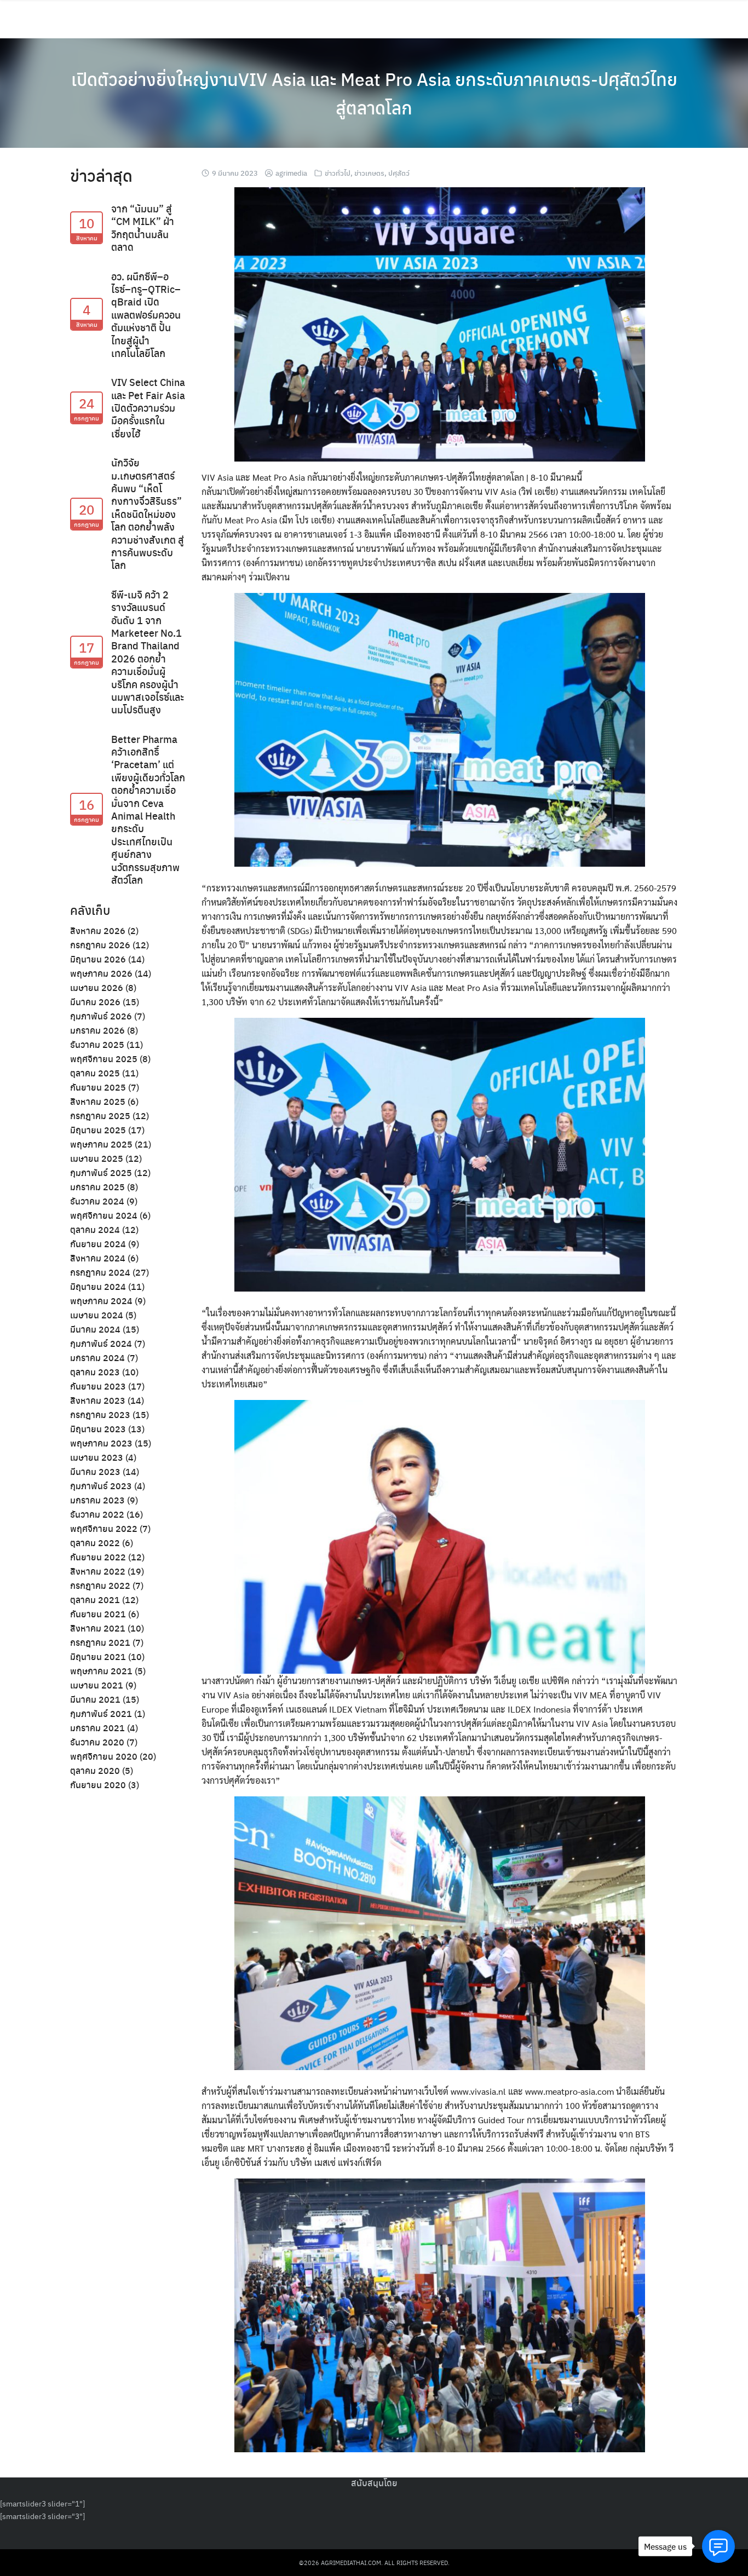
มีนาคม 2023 (95, 1471)
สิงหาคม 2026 (98, 930)
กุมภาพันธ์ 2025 (101, 1172)
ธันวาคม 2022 (97, 1514)
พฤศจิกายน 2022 (104, 1528)
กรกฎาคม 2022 (100, 1585)
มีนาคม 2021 (95, 1699)
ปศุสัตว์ (399, 173)
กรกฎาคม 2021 (100, 1642)
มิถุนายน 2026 (98, 959)
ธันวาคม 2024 (97, 1201)
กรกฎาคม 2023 (100, 1414)
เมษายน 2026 (97, 987)
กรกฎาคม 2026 (100, 945)
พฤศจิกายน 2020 (104, 1756)
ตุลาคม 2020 (95, 1770)
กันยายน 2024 (98, 1244)
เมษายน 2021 (97, 1685)
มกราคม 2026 (97, 1030)
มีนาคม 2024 (95, 1329)
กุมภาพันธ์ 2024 (101, 1343)
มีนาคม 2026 (95, 1002)
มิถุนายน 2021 (98, 1656)
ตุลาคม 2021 (95, 1600)
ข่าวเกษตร (369, 173)
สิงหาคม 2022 (98, 1571)
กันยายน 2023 (98, 1386)
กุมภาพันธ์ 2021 (101, 1713)
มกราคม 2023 (97, 1500)
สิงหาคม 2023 (98, 1400)
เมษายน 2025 (97, 1158)
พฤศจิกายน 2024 (104, 1215)
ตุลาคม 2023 (95, 1372)
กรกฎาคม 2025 (100, 1116)
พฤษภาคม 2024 (101, 1301)
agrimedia (291, 173)
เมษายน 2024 (97, 1315)
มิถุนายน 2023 (98, 1429)
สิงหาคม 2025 (98, 1101)
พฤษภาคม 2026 (101, 973)
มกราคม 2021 (97, 1728)
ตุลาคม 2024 (95, 1229)
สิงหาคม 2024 (98, 1258)
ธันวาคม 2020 (97, 1742)
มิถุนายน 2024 (98, 1286)
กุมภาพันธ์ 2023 (101, 1486)
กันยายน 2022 (98, 1557)
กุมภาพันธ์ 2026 (101, 1016)
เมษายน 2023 (97, 1457)
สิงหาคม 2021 (98, 1628)
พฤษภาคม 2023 (101, 1443)
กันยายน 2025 (98, 1087)
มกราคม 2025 (97, 1187)
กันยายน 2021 (98, 1614)
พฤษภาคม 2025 (101, 1144)
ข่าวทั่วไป (338, 173)
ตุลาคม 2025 (95, 1073)
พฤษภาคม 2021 (101, 1671)
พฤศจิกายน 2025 (104, 1059)
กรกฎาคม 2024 (100, 1272)
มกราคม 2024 (97, 1358)
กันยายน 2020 (98, 1785)
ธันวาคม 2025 (97, 1044)
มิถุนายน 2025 (98, 1130)
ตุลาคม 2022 (95, 1543)
